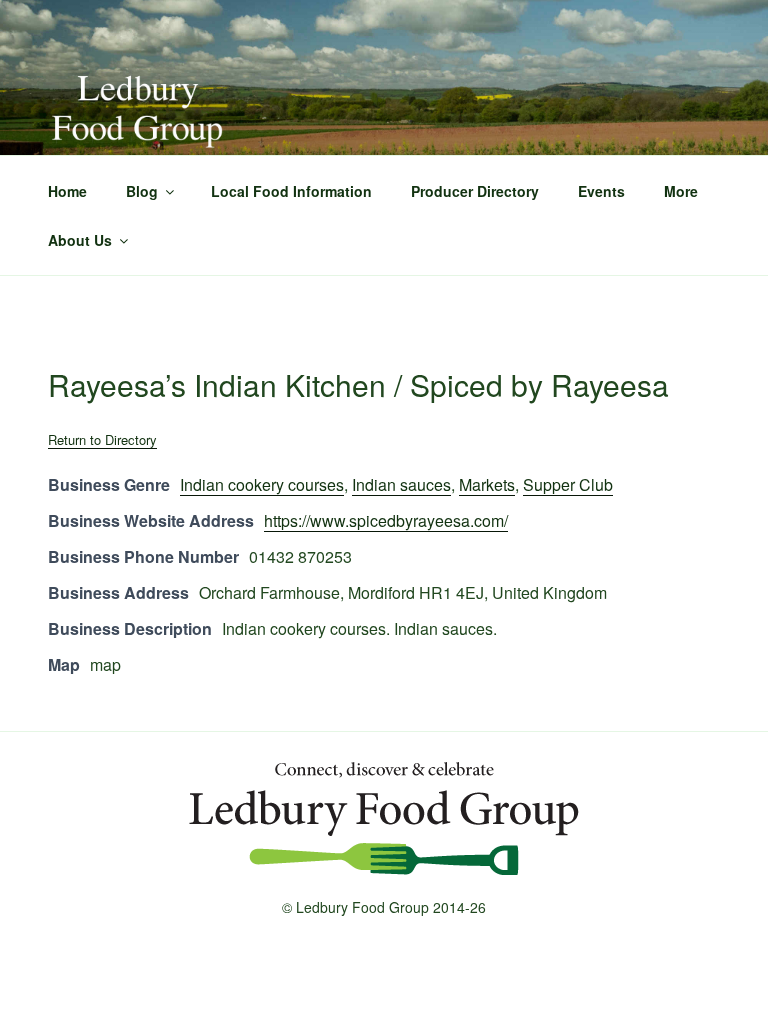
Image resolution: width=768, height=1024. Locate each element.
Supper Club (568, 484)
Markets (487, 484)
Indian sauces (401, 484)
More (681, 191)
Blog (142, 191)
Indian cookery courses (262, 484)
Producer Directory (475, 191)
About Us (80, 240)
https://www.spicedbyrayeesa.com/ (386, 520)
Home (67, 191)
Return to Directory (102, 439)
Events (601, 191)
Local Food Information (291, 191)
